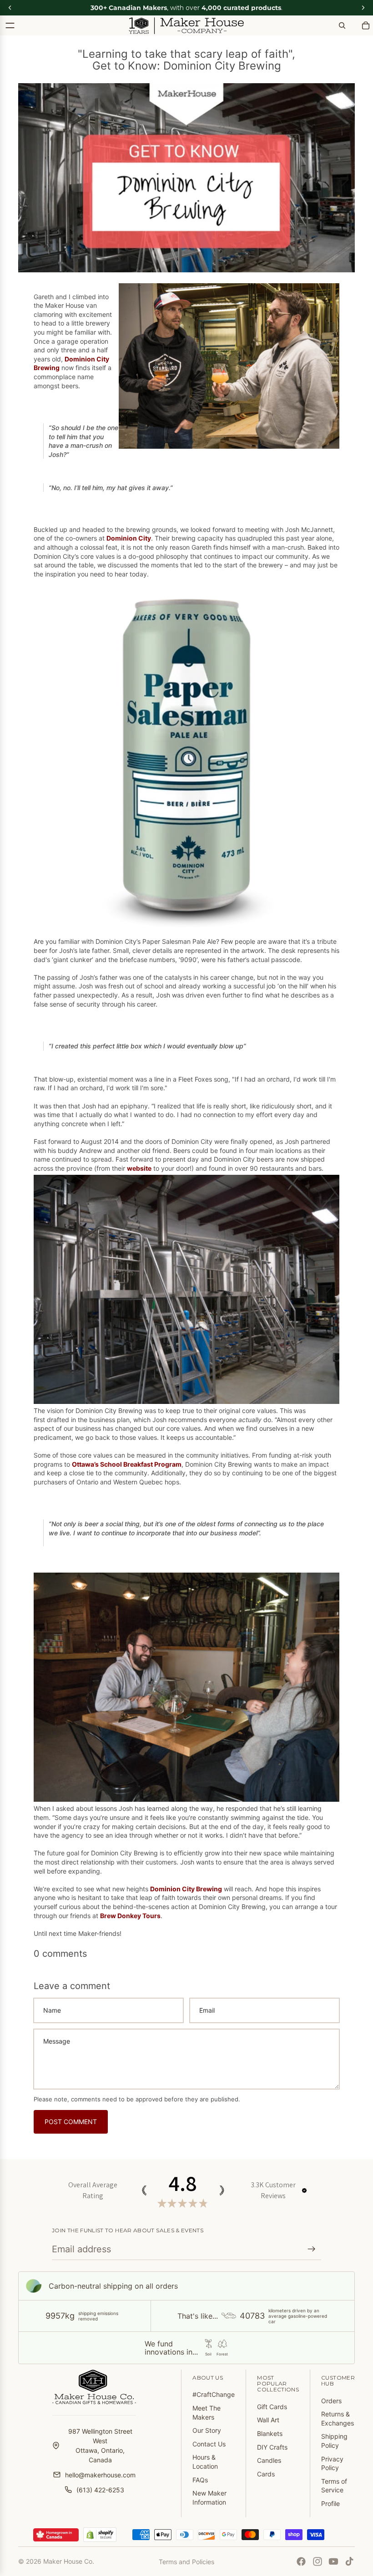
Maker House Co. (69, 2561)
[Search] (342, 25)
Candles (269, 2460)
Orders (331, 2401)
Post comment (71, 2122)
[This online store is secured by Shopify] (100, 2535)
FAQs (200, 2480)
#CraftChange (214, 2394)
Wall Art (268, 2420)
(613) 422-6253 (100, 2490)
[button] (304, 2190)
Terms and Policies (186, 2562)
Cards (266, 2474)
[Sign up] (312, 2249)
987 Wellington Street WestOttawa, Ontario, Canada (100, 2446)
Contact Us (209, 2444)
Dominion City (129, 538)
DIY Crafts (272, 2447)
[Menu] (10, 25)
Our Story (207, 2430)
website (139, 1168)
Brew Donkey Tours (130, 1916)
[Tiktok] (349, 2561)
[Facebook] (301, 2561)
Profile (330, 2503)
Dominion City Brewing (186, 1889)
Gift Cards (272, 2407)
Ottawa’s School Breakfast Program (127, 1464)
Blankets (270, 2433)
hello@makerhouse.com (100, 2475)
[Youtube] (333, 2561)
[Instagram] (318, 2561)
